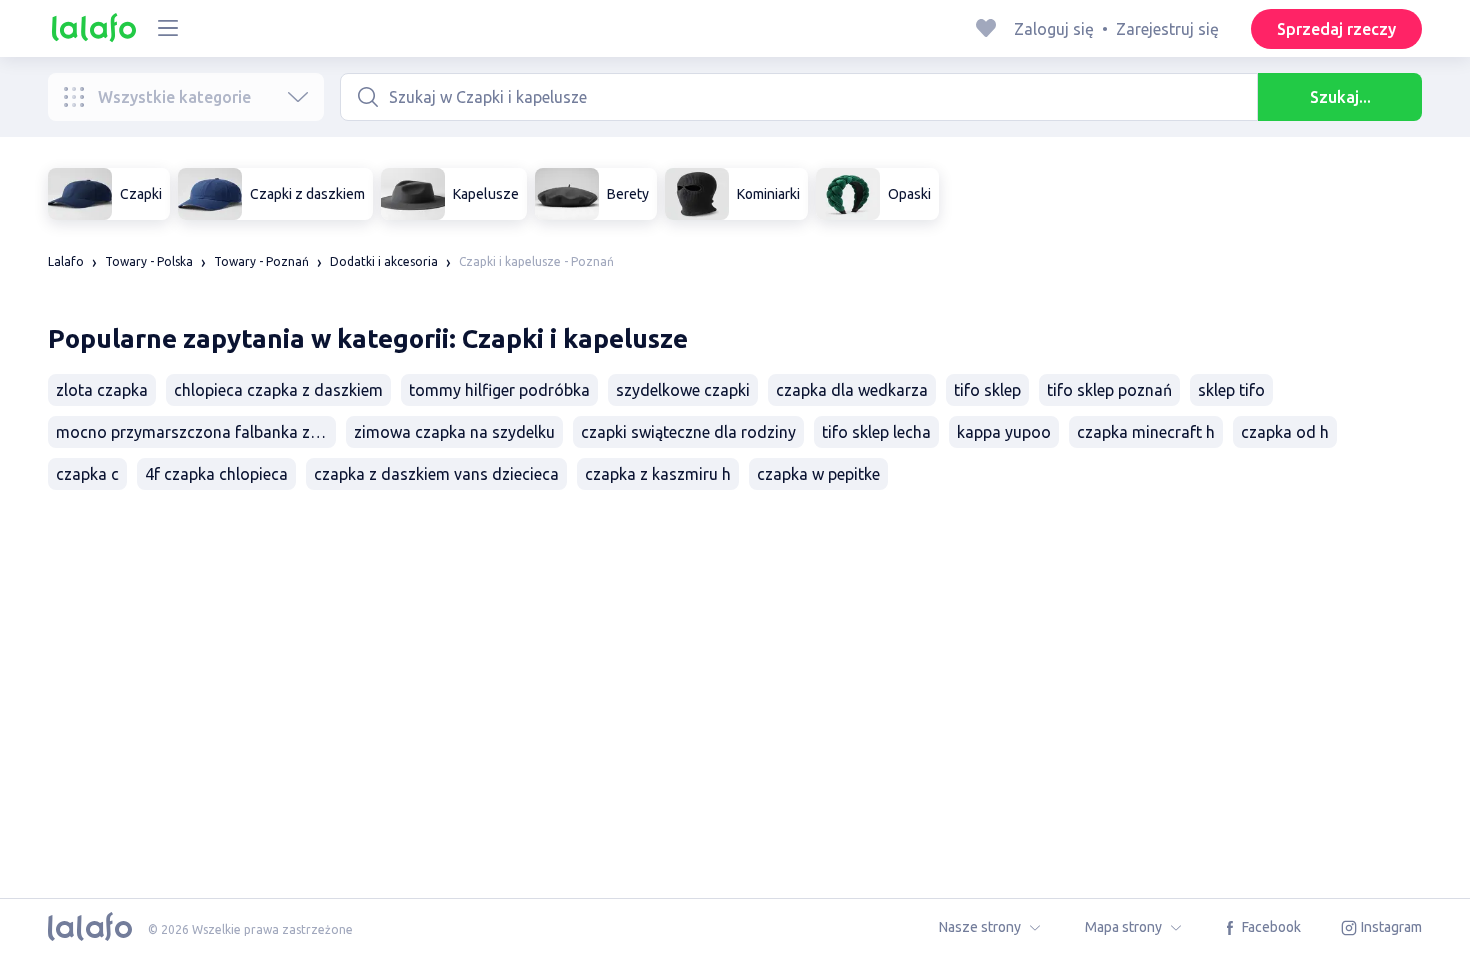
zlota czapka (102, 390)
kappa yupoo (1004, 432)
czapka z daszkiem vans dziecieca (436, 474)
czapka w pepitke (818, 474)
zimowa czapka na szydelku (454, 432)
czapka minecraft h (1146, 432)
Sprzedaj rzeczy (1336, 29)
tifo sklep (987, 390)
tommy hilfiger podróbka (499, 390)
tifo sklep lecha (876, 432)
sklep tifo (1231, 390)
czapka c (87, 474)
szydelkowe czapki (683, 390)
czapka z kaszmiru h (658, 474)
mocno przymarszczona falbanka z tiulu (196, 432)
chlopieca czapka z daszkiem (278, 390)
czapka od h (1285, 432)
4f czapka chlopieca (216, 474)
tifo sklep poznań (1109, 390)
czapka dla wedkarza (852, 390)
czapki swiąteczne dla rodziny (688, 432)
